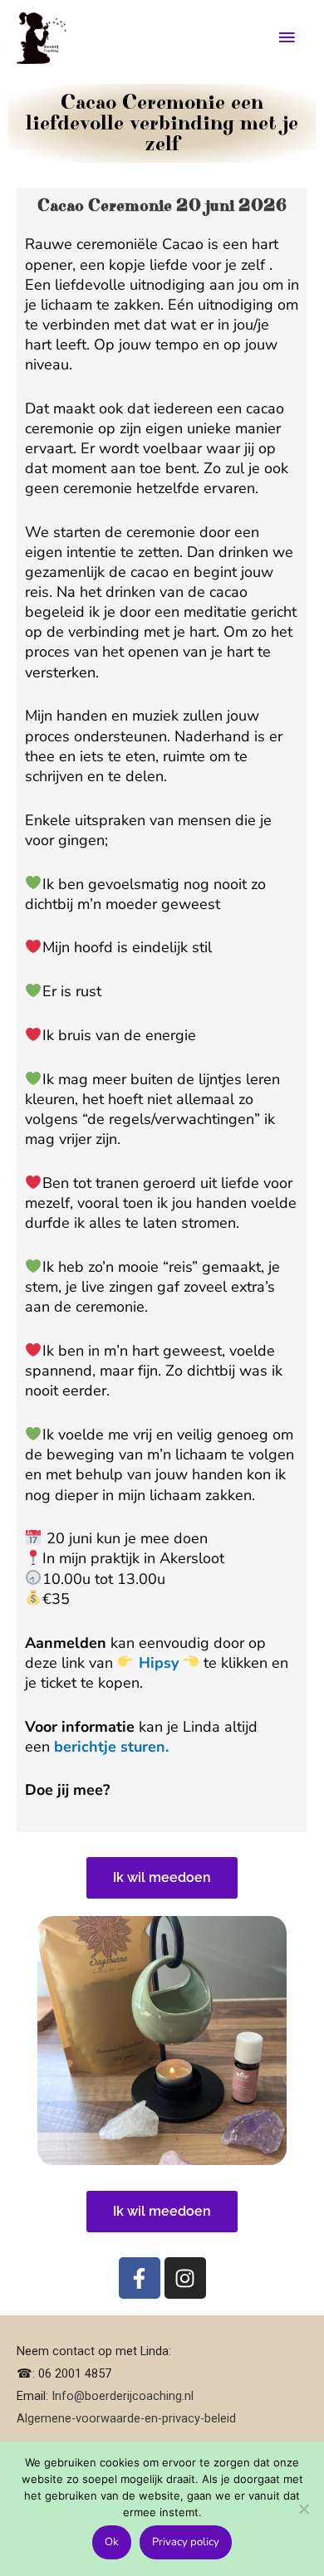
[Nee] (303, 2509)
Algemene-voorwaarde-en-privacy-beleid (126, 2418)
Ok (112, 2542)
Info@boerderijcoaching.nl (123, 2396)
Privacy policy (186, 2542)
